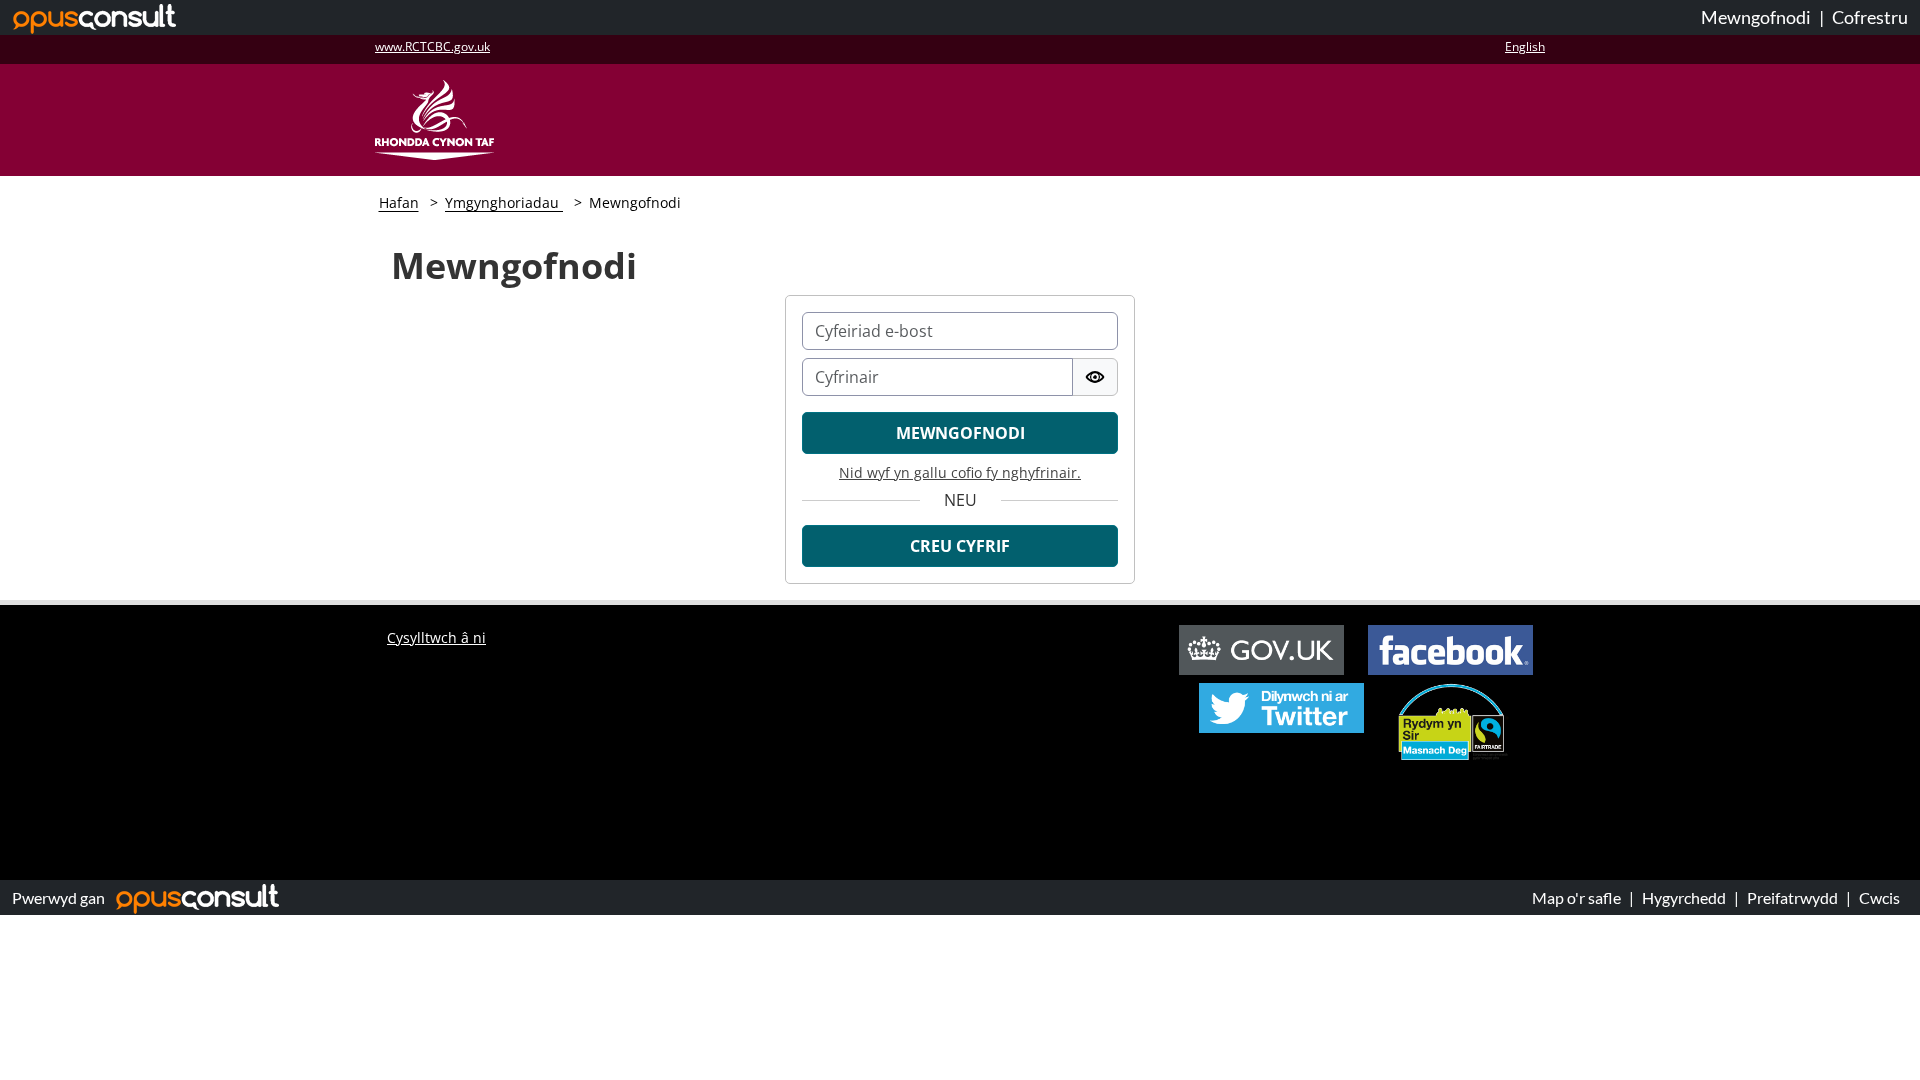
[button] (960, 546)
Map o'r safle (1576, 897)
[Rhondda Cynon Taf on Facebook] (1450, 648)
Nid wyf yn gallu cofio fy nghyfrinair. (960, 472)
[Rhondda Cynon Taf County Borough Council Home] (434, 118)
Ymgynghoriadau (504, 202)
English (1525, 46)
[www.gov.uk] (1271, 648)
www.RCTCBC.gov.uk (432, 46)
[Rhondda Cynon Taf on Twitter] (1281, 695)
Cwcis (1879, 897)
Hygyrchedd (1684, 897)
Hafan (399, 202)
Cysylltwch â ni (436, 637)
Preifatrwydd (1792, 897)
